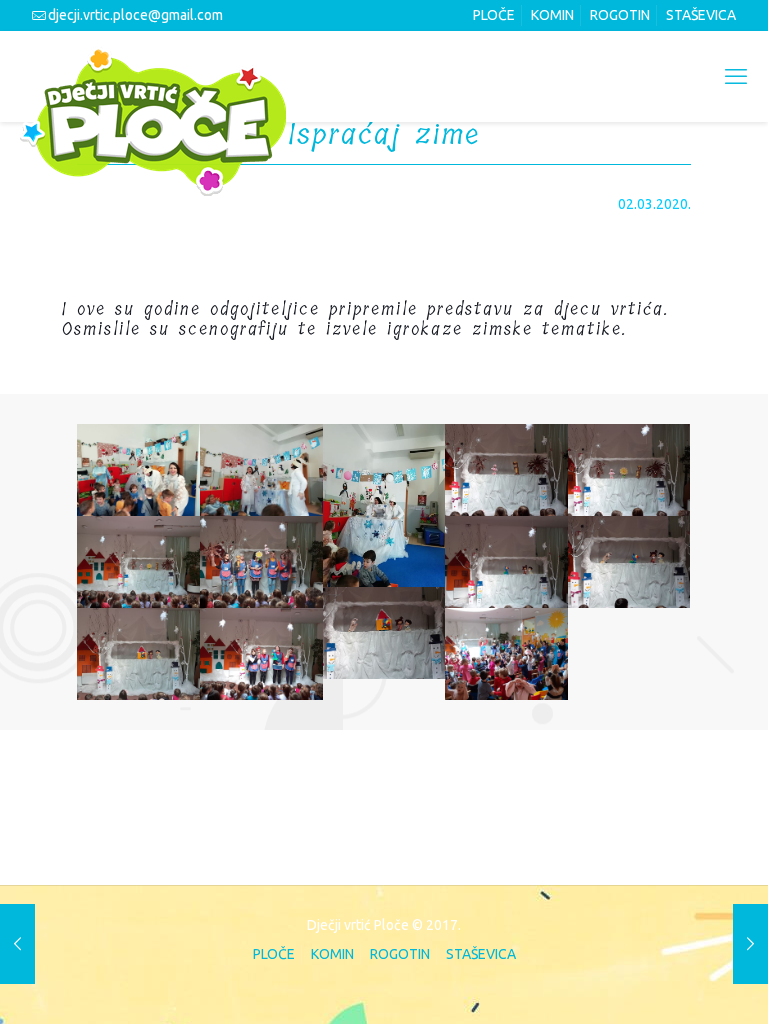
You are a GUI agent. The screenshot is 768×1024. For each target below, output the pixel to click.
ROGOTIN (620, 15)
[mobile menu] (736, 76)
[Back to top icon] (670, 981)
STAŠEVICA (701, 15)
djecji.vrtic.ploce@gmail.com (135, 15)
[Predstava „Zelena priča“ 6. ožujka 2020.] (750, 944)
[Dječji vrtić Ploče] (153, 121)
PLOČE (494, 15)
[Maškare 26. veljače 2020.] (17, 944)
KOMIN (552, 15)
